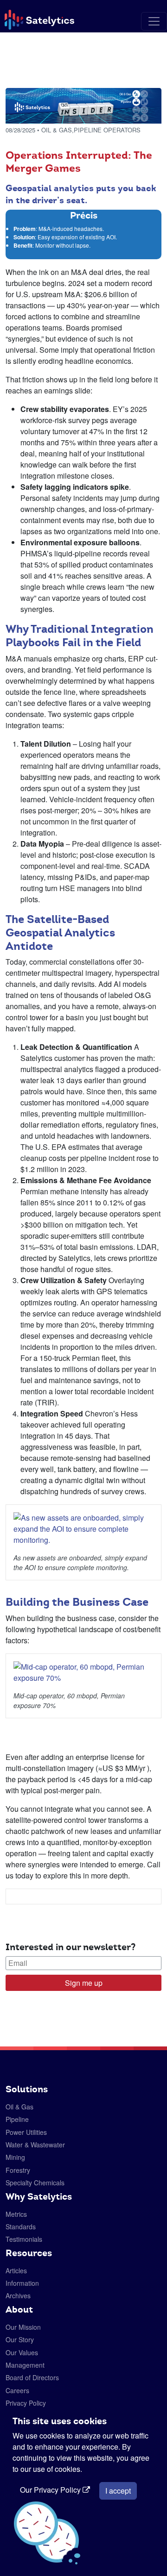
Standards (21, 2227)
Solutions (27, 2089)
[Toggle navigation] (154, 21)
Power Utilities (26, 2132)
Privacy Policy (26, 2403)
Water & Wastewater (35, 2145)
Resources (29, 2253)
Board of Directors (32, 2377)
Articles (16, 2270)
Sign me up (84, 1983)
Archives (18, 2295)
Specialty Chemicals (35, 2183)
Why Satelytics (39, 2196)
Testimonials (24, 2239)
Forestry (18, 2170)
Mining (15, 2157)
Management (25, 2365)
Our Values (22, 2352)
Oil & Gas (19, 2107)
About (19, 2309)
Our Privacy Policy (51, 2490)
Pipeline (17, 2119)
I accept (118, 2491)
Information (22, 2283)
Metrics (16, 2214)
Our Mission (23, 2327)
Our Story (20, 2339)
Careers (17, 2390)
